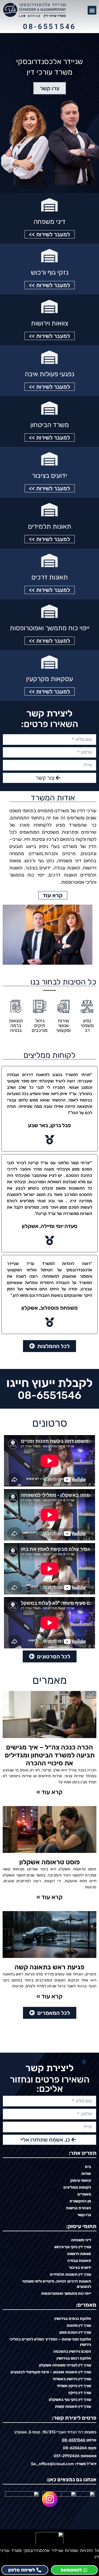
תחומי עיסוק (81, 2180)
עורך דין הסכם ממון (75, 2332)
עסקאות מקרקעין (49, 679)
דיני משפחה (49, 222)
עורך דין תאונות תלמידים (70, 2274)
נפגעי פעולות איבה (49, 374)
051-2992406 (67, 2456)
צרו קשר (84, 2215)
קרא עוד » (49, 1792)
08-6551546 (49, 27)
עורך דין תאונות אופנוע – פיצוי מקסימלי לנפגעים (51, 2372)
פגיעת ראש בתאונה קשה (49, 1967)
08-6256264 (75, 2448)
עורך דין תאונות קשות (73, 2406)
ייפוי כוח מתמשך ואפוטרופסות (50, 628)
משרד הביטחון (50, 425)
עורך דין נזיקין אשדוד (74, 2386)
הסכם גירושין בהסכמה (72, 2351)
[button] (92, 10)
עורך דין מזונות (79, 2325)
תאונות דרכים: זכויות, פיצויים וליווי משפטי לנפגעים (57, 2284)
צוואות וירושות (49, 323)
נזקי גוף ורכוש (50, 272)
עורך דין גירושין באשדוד (72, 2379)
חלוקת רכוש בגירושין (74, 2358)
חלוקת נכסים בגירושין (73, 2319)
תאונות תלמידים (50, 526)
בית (88, 2167)
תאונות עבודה (79, 2261)
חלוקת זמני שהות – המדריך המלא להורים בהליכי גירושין (50, 2342)
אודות (86, 2174)
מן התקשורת (80, 2201)
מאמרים (84, 2194)
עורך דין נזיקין (80, 2393)
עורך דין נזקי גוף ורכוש (73, 2247)
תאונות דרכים (50, 577)
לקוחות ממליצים (77, 2187)
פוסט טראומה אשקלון (50, 1862)
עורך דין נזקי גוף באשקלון (70, 2400)
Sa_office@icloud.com (53, 2464)
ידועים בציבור (49, 476)
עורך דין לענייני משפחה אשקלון (65, 2365)
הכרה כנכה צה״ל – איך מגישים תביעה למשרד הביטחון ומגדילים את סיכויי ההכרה (50, 1755)
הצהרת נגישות (79, 2208)
